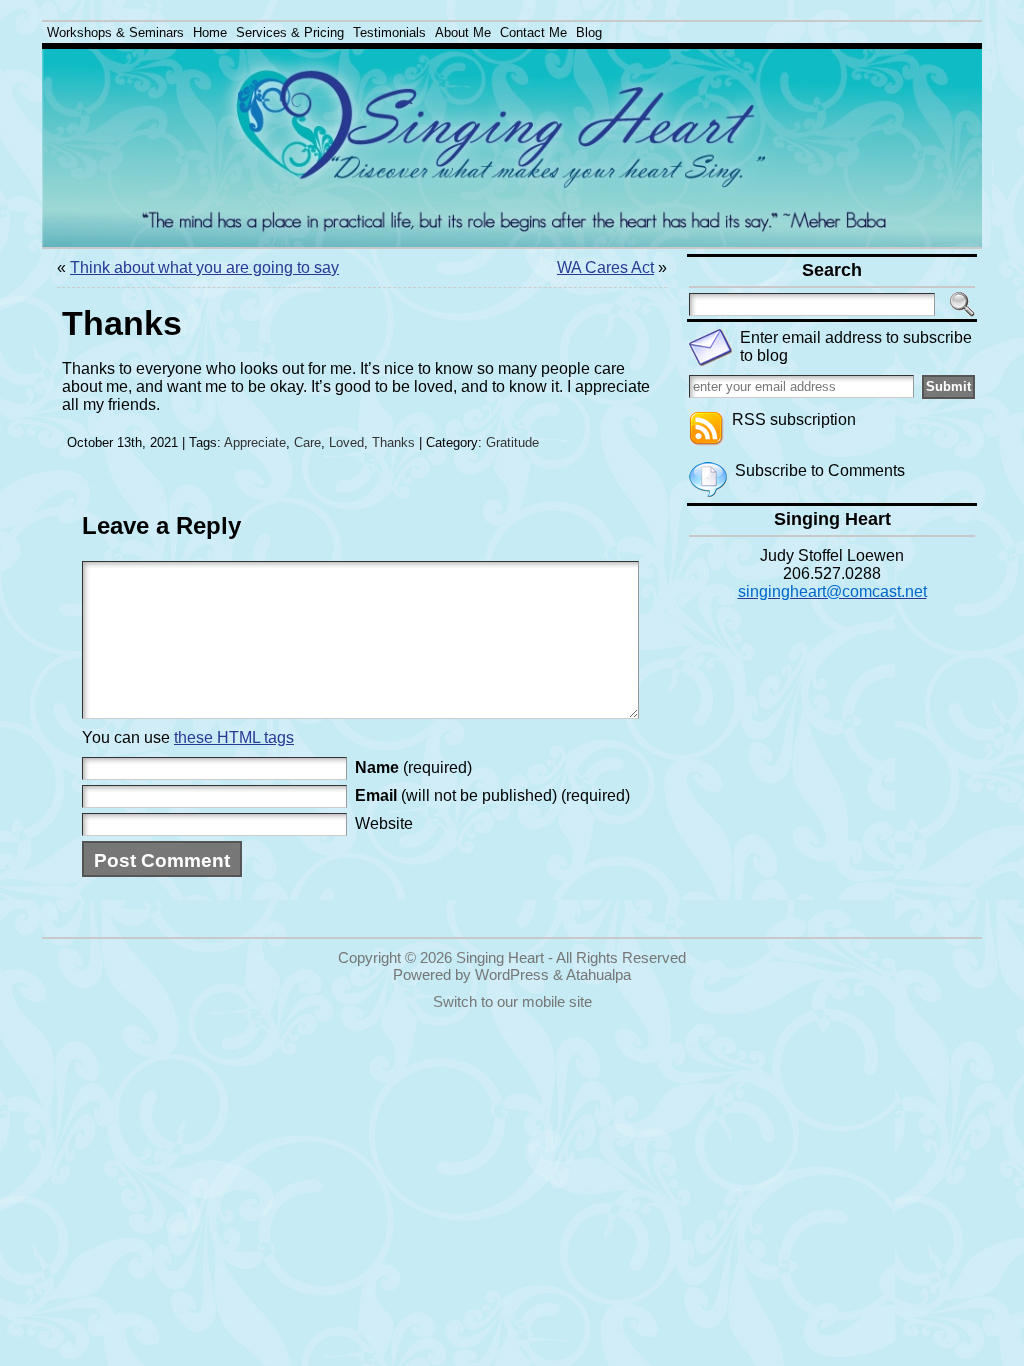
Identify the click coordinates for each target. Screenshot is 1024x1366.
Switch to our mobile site (512, 1001)
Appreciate (255, 442)
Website (384, 823)
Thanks (393, 442)
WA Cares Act (605, 267)
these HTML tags (234, 737)
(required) (413, 767)
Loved (346, 442)
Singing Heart (500, 957)
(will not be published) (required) (492, 795)
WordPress (512, 974)
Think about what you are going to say (204, 267)
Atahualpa (598, 974)
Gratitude (512, 442)
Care (307, 442)
